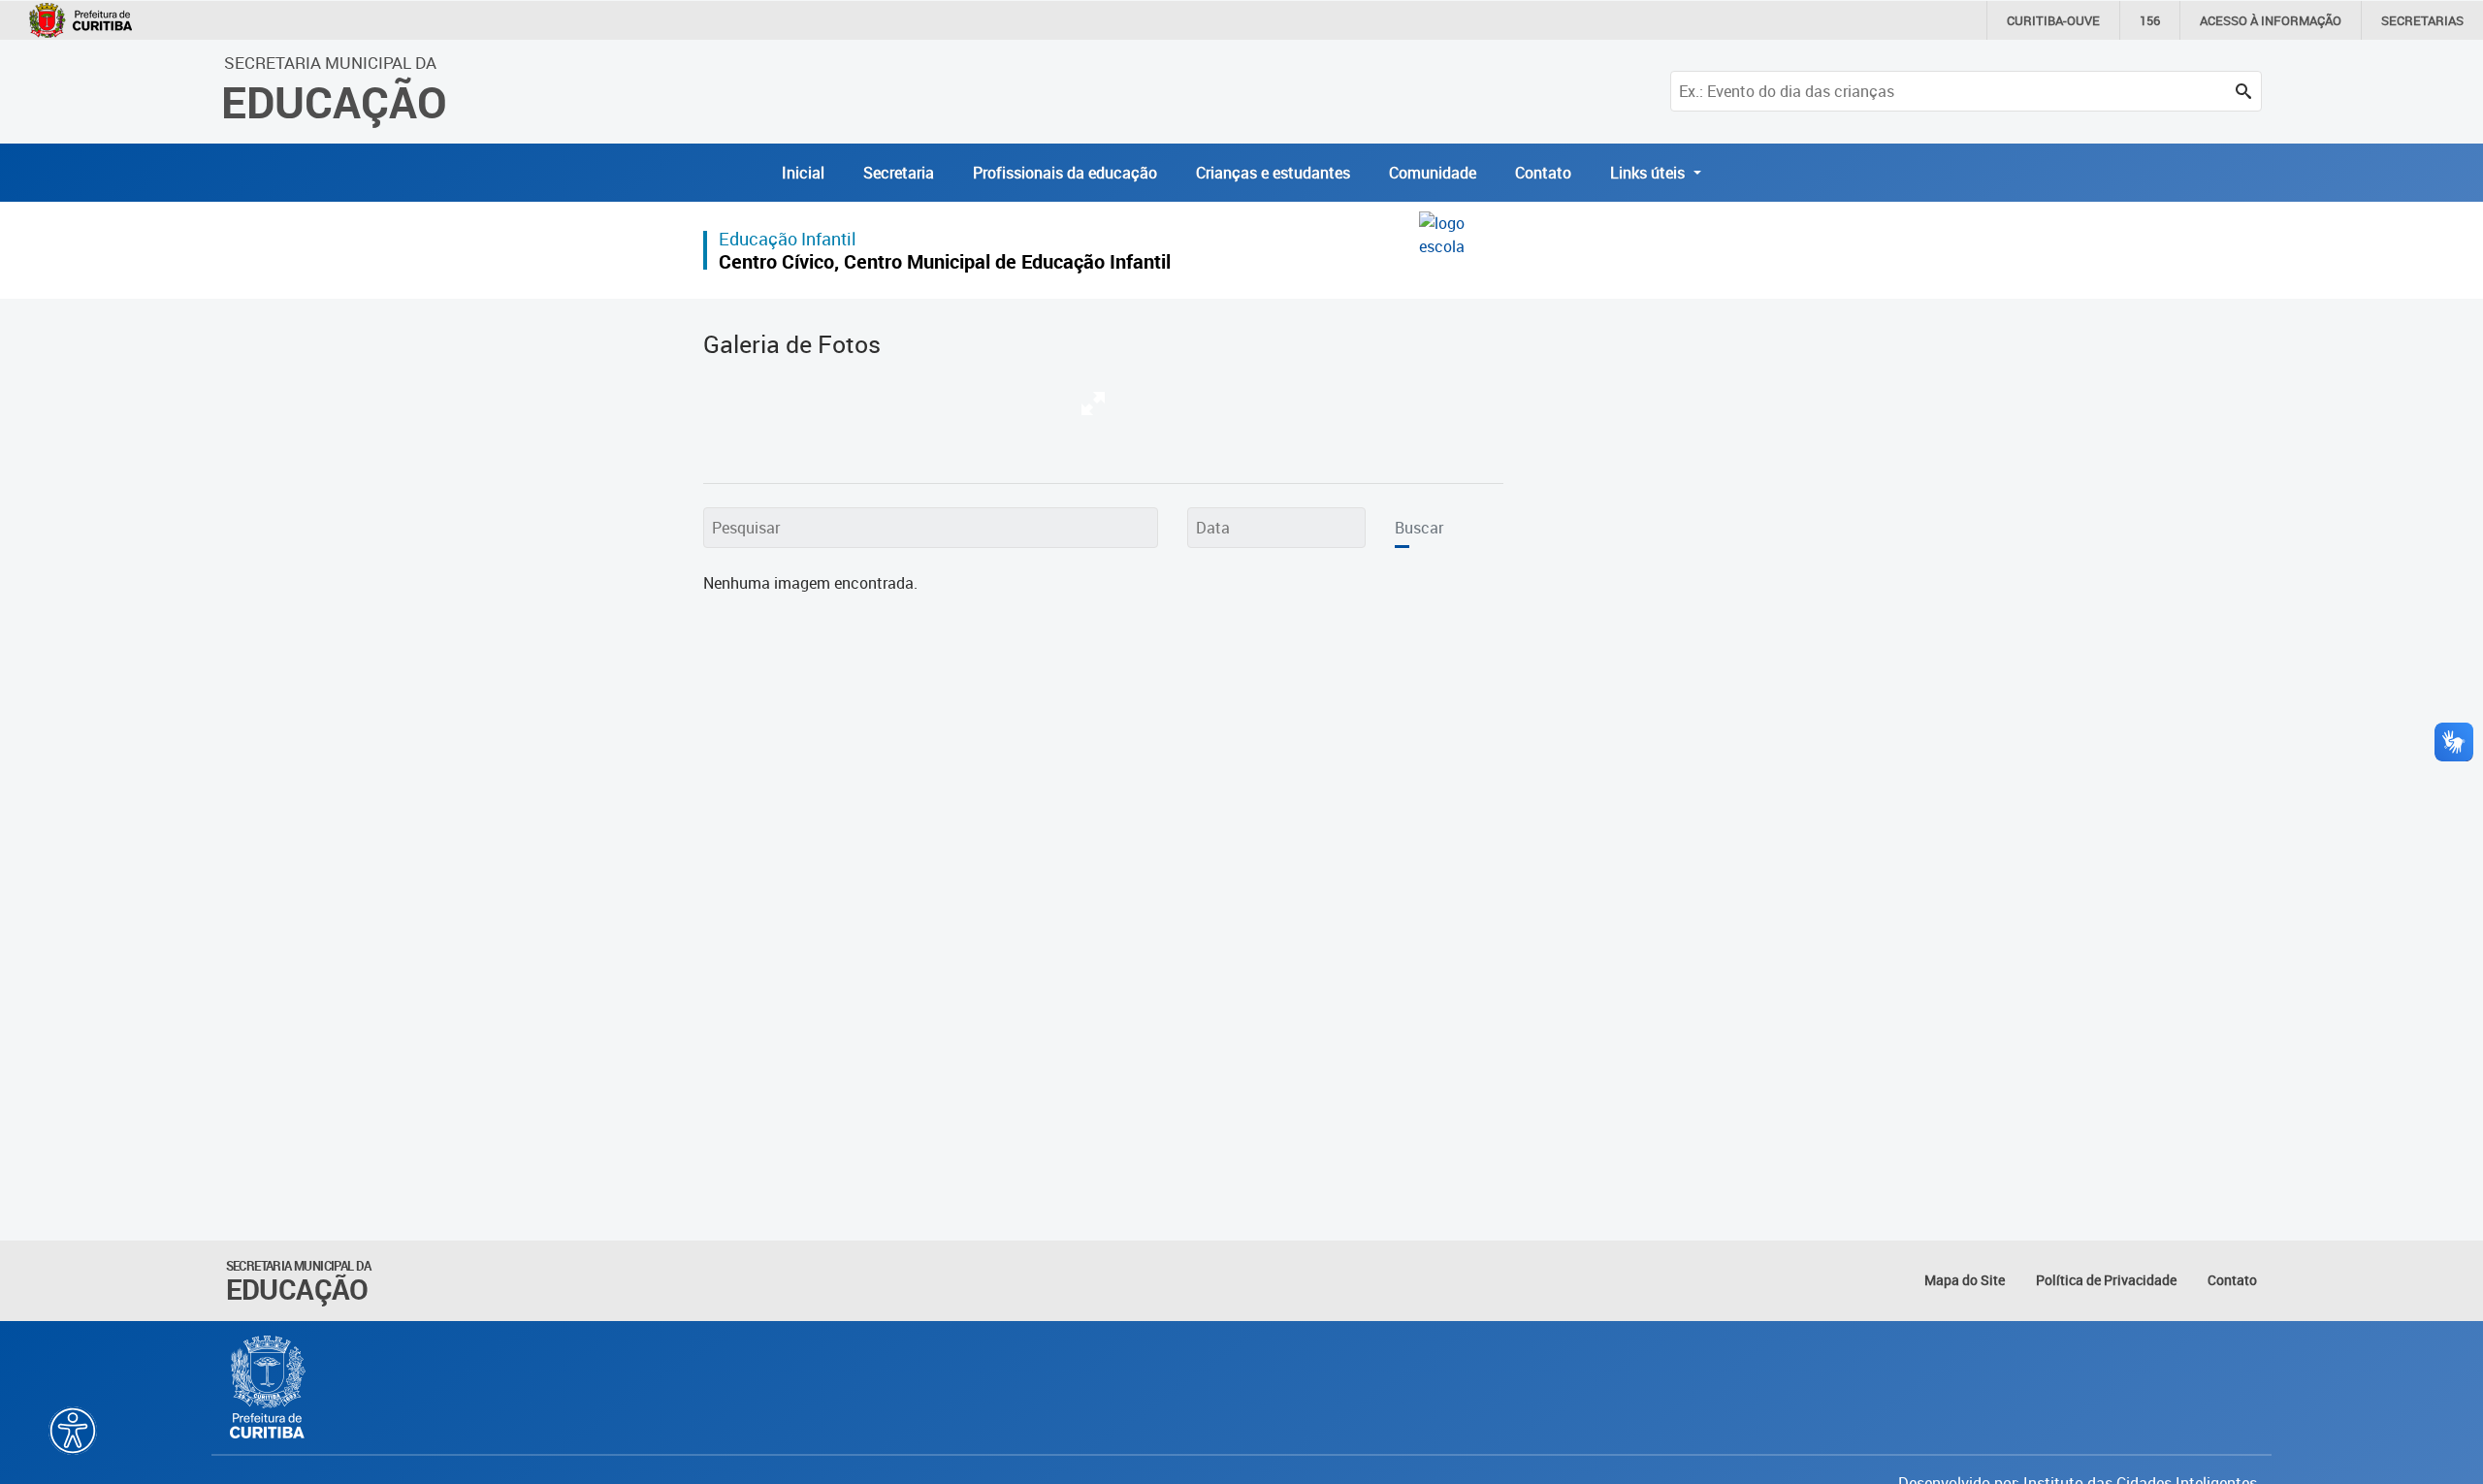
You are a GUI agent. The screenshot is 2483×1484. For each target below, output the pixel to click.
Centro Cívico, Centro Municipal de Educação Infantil (945, 261)
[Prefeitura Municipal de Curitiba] (269, 1387)
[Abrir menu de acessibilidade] (73, 1431)
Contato (1543, 173)
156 (2150, 20)
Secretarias (2422, 20)
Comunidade (1433, 173)
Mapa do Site (1965, 1280)
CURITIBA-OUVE (2053, 20)
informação (2271, 20)
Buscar (1419, 528)
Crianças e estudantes (1273, 173)
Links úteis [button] (1649, 173)
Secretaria (899, 173)
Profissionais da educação (1065, 173)
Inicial (803, 173)
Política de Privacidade (2106, 1280)
